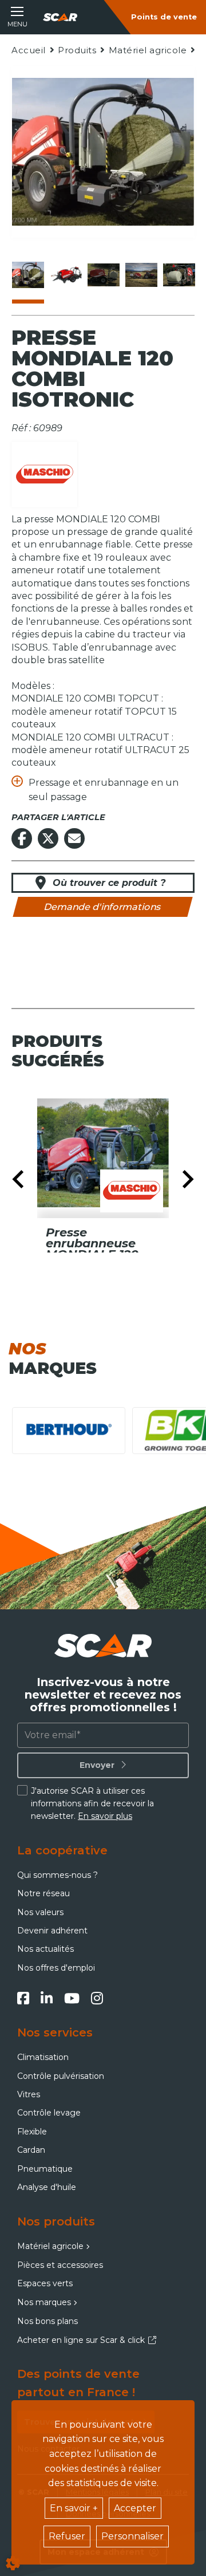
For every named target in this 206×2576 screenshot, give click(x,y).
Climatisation (43, 2057)
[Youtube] (72, 1998)
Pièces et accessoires (60, 2265)
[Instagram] (97, 1998)
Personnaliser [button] (132, 2536)
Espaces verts (45, 2283)
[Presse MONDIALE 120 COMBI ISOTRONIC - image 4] (141, 275)
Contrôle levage (49, 2113)
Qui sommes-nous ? (58, 1875)
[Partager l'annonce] (74, 838)
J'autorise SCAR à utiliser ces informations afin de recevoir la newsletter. (92, 1804)
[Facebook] (23, 1998)
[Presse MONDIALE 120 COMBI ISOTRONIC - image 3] (104, 275)
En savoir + (74, 2508)
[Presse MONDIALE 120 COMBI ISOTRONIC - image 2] (66, 275)
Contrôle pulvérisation (61, 2076)
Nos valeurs (40, 1912)
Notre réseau (43, 1893)
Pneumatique (45, 2169)
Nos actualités (45, 1949)
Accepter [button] (135, 2508)
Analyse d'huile (47, 2187)
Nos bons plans (47, 2321)
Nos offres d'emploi (56, 1968)
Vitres (29, 2094)
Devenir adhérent (52, 1931)
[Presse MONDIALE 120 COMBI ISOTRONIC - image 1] (28, 275)
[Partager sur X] (48, 838)
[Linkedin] (47, 1998)
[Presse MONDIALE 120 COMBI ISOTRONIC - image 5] (179, 275)
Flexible (32, 2132)
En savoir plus (105, 1816)
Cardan (31, 2150)
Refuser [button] (67, 2536)
